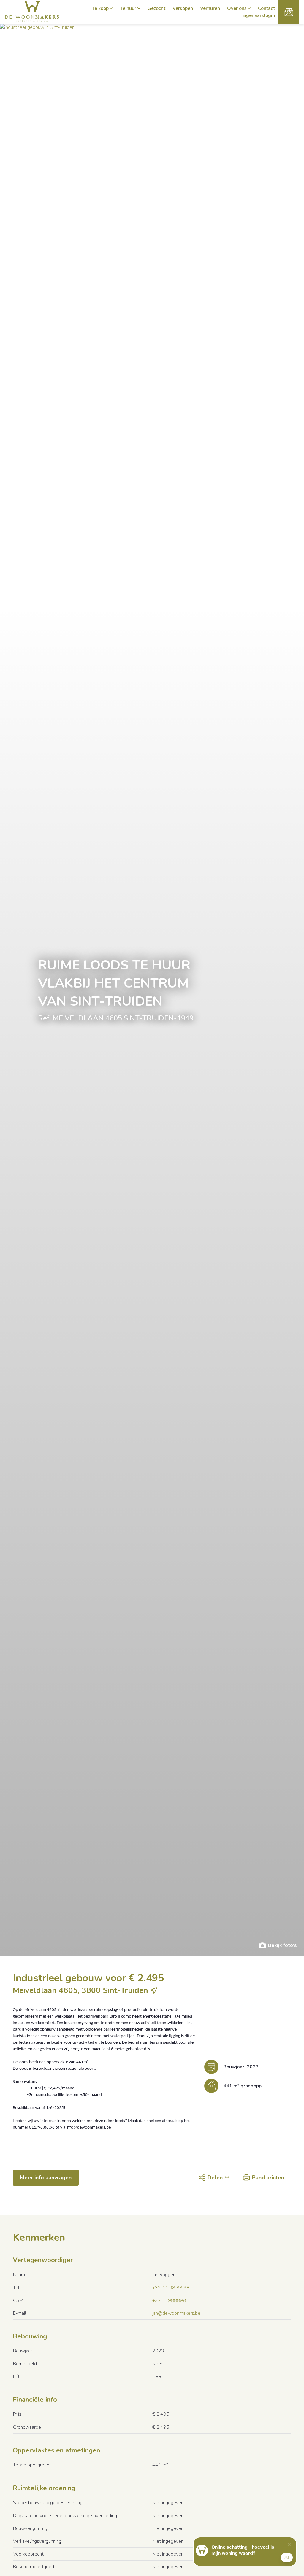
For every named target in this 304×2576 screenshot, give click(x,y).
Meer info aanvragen (46, 2178)
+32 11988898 (169, 2300)
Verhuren (210, 8)
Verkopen (183, 8)
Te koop (100, 8)
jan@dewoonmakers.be (176, 2313)
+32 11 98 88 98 (171, 2288)
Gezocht (156, 8)
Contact (266, 8)
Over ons (237, 8)
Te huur (128, 8)
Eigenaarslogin (259, 15)
